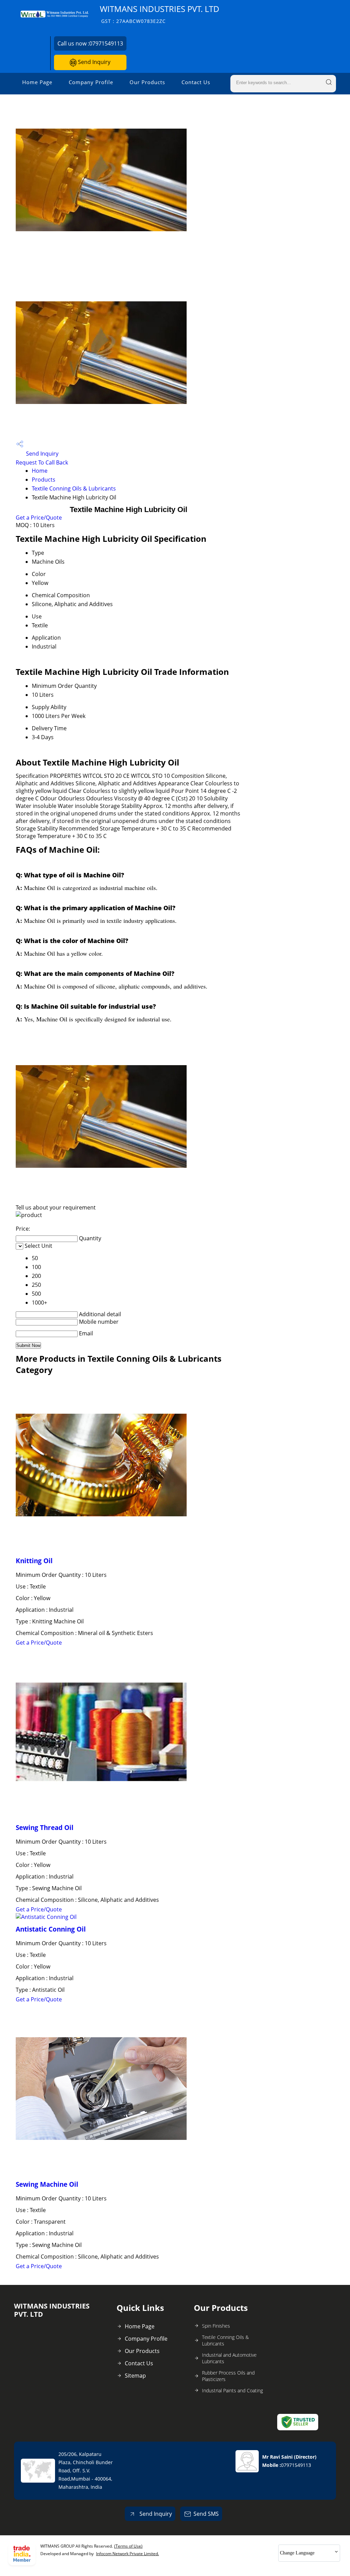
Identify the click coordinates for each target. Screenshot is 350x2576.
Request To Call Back (42, 462)
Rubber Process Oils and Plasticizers (228, 2376)
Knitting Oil (34, 1561)
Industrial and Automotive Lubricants (229, 2358)
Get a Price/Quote (39, 518)
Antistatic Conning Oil (51, 1929)
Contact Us (196, 82)
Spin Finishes (216, 2326)
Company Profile (91, 82)
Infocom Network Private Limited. (127, 2554)
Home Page (37, 82)
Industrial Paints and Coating (232, 2390)
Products (44, 480)
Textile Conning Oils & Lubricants (74, 488)
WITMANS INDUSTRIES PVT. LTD (160, 14)
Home (40, 471)
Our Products (147, 82)
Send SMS (206, 2514)
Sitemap (135, 2376)
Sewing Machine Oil (47, 2184)
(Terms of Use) (128, 2546)
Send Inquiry (93, 62)
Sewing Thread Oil (45, 1827)
